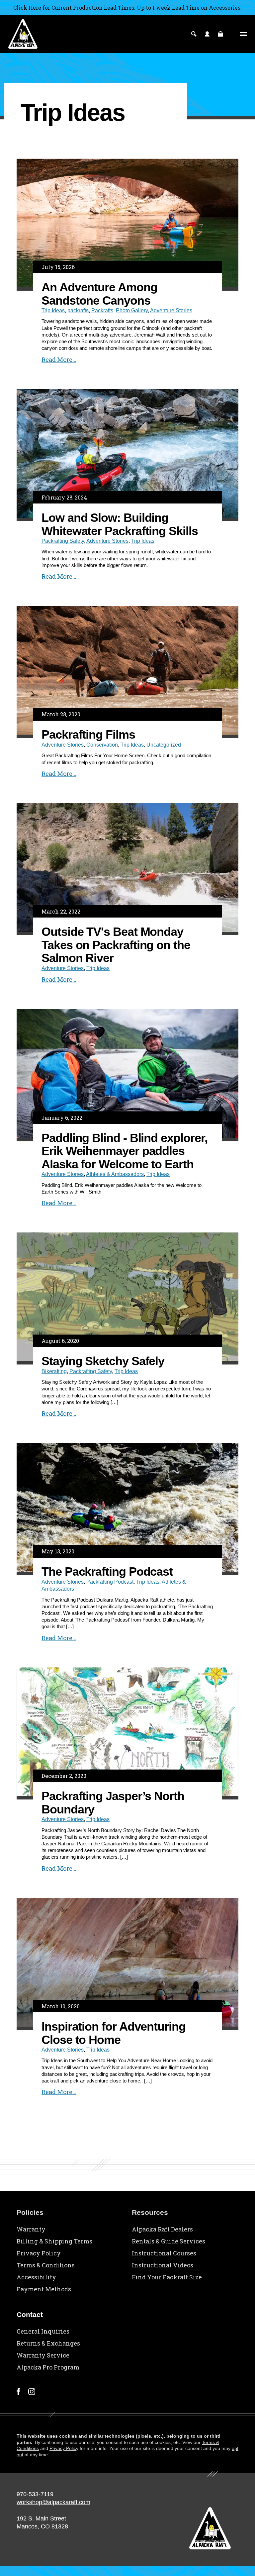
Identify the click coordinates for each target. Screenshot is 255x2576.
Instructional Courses (164, 2253)
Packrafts (102, 310)
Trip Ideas (53, 310)
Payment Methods (44, 2289)
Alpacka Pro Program (48, 2367)
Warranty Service (43, 2355)
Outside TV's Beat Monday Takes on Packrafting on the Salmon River (116, 945)
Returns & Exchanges (48, 2343)
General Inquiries (43, 2331)
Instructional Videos (163, 2265)
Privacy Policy (39, 2253)
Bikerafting (54, 1371)
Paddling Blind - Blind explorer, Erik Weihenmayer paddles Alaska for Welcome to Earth (124, 1151)
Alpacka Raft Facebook (18, 2392)
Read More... (59, 359)
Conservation (102, 745)
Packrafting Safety (63, 541)
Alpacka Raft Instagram (32, 2392)
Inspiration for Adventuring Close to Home (114, 2033)
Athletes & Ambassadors (115, 1174)
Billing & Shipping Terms (54, 2241)
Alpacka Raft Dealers (162, 2229)
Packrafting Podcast (110, 1582)
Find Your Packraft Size (167, 2277)
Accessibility (36, 2277)
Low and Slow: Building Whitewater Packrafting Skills (120, 524)
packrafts (78, 310)
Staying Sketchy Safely (103, 1361)
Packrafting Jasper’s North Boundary (113, 1803)
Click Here (28, 7)
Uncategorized (164, 745)
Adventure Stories (171, 310)
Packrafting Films (88, 734)
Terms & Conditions (46, 2265)
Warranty (31, 2229)
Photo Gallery (132, 310)
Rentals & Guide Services (169, 2241)
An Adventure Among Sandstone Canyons (99, 294)
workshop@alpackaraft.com (53, 2502)
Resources (150, 2212)
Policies (30, 2212)
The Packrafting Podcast (107, 1572)
